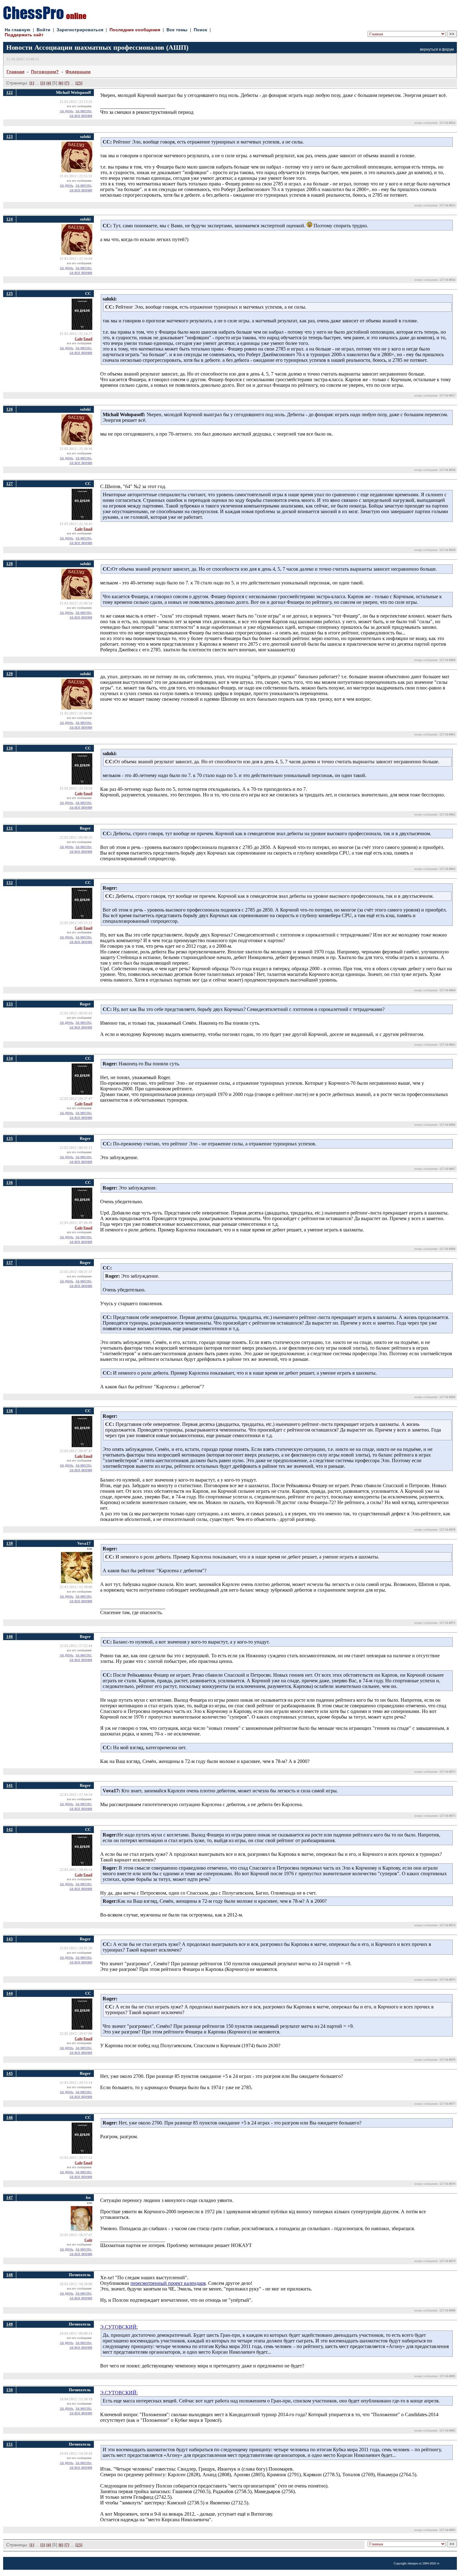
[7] (67, 83)
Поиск (200, 30)
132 (10, 883)
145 (10, 2073)
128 (10, 564)
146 (10, 2117)
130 (10, 748)
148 (10, 2275)
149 (10, 2324)
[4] (49, 83)
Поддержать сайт (24, 35)
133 (10, 1004)
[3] (43, 83)
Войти (43, 30)
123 (10, 136)
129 (10, 674)
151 (10, 2444)
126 (10, 409)
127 (10, 484)
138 (10, 1411)
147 (10, 2197)
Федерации (78, 72)
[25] (79, 83)
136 (10, 1182)
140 (10, 1637)
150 (10, 2390)
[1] (32, 83)
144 (10, 1993)
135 (10, 1138)
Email (88, 339)
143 (10, 1939)
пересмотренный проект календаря (168, 2283)
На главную (18, 30)
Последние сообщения (135, 30)
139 (10, 1543)
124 (10, 219)
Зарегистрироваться (80, 30)
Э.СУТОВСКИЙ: (119, 2327)
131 (10, 828)
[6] (61, 83)
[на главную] (45, 18)
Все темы (177, 30)
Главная (15, 72)
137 (10, 1263)
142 (10, 1829)
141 (10, 1785)
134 (10, 1058)
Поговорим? (45, 72)
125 (10, 293)
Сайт (79, 339)
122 (10, 92)
